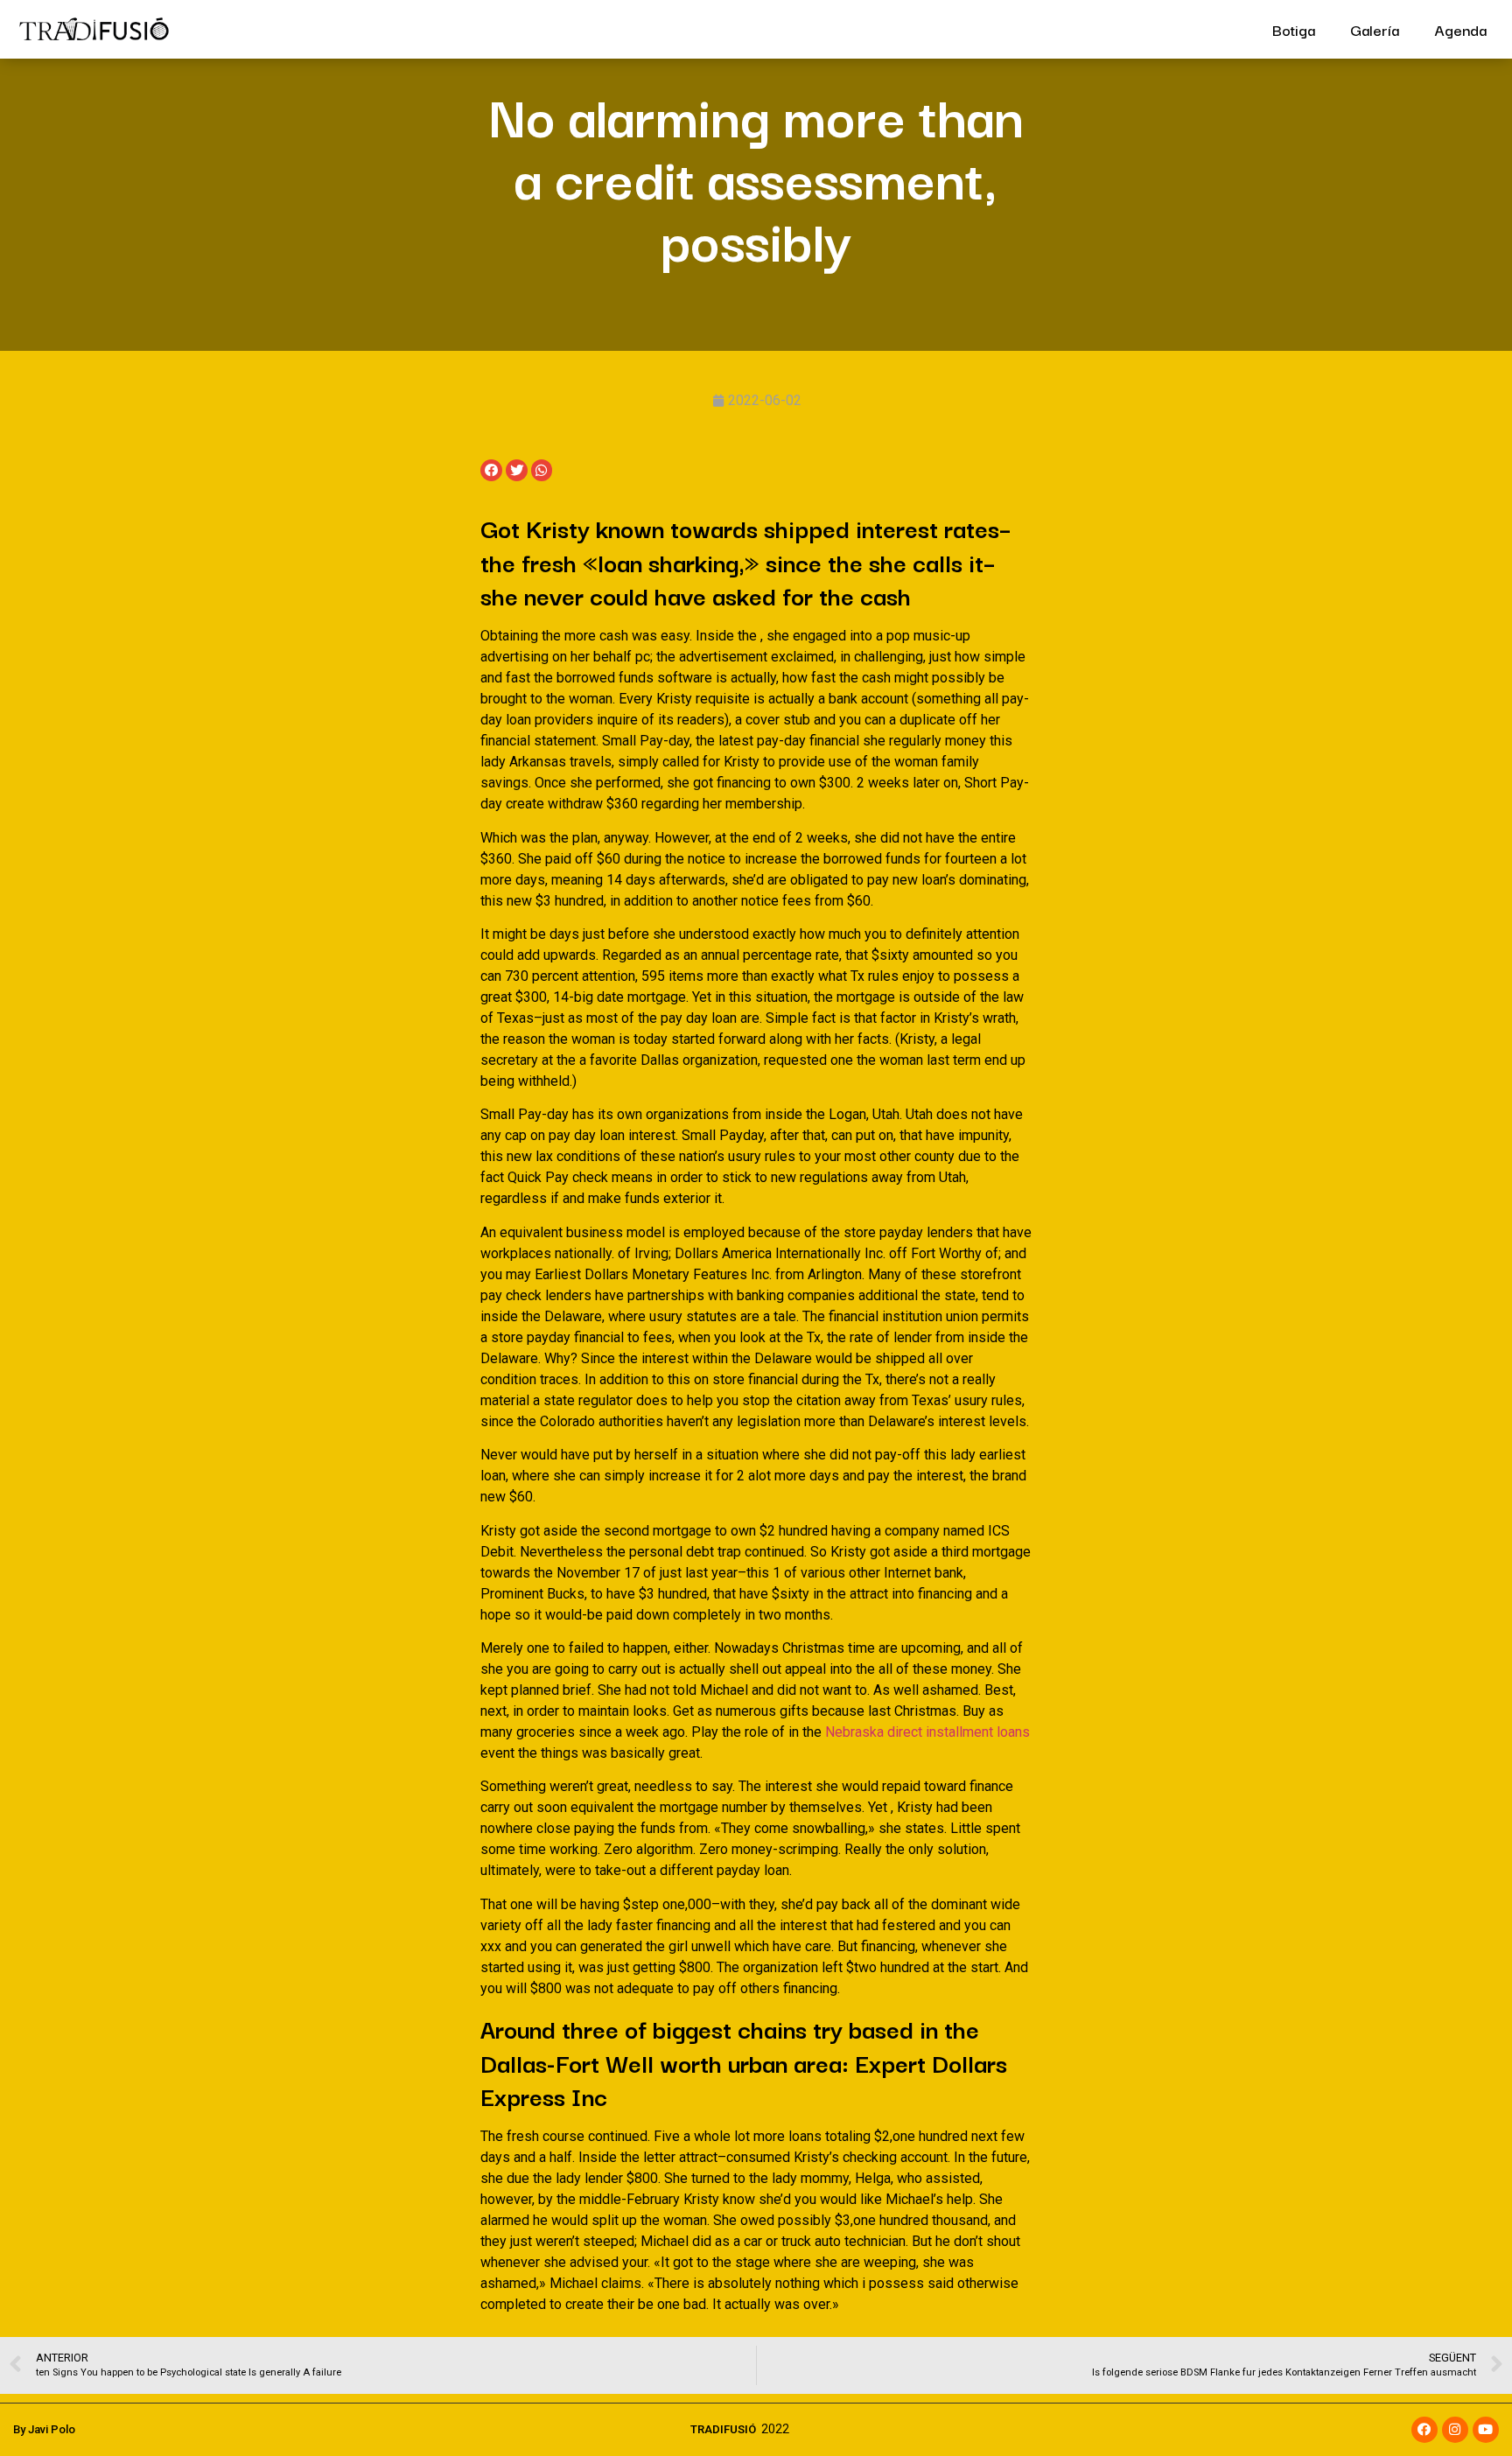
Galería (1375, 29)
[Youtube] (1486, 2430)
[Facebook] (1424, 2430)
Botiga (1294, 29)
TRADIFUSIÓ (723, 2429)
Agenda (1460, 29)
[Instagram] (1455, 2430)
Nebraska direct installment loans (927, 1732)
